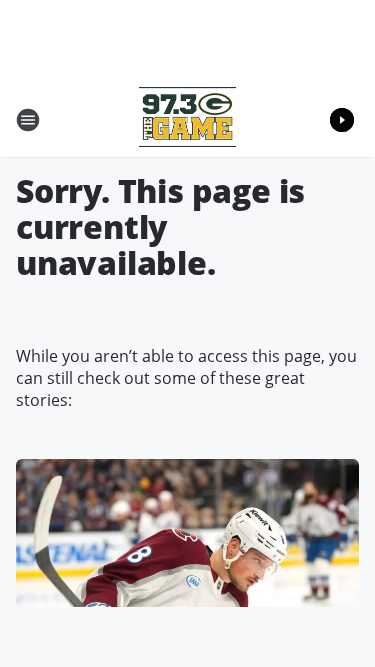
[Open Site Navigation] (28, 120)
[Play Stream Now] (342, 120)
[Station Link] (187, 119)
